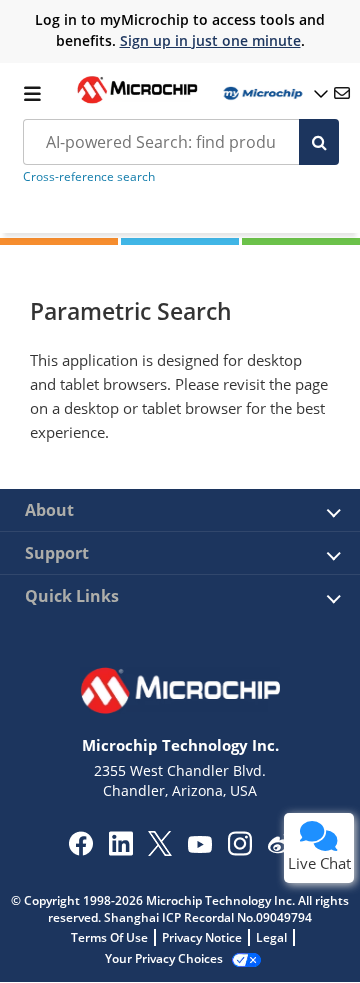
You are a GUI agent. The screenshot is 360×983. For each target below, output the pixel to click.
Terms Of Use (109, 937)
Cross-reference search (89, 176)
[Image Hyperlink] (137, 101)
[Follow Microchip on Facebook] (80, 850)
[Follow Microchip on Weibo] (279, 848)
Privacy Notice (202, 937)
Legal (271, 937)
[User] (274, 93)
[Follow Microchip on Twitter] (160, 850)
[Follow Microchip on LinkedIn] (120, 850)
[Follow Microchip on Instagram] (239, 850)
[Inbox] (342, 93)
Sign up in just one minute (210, 40)
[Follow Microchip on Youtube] (199, 847)
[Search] (319, 142)
